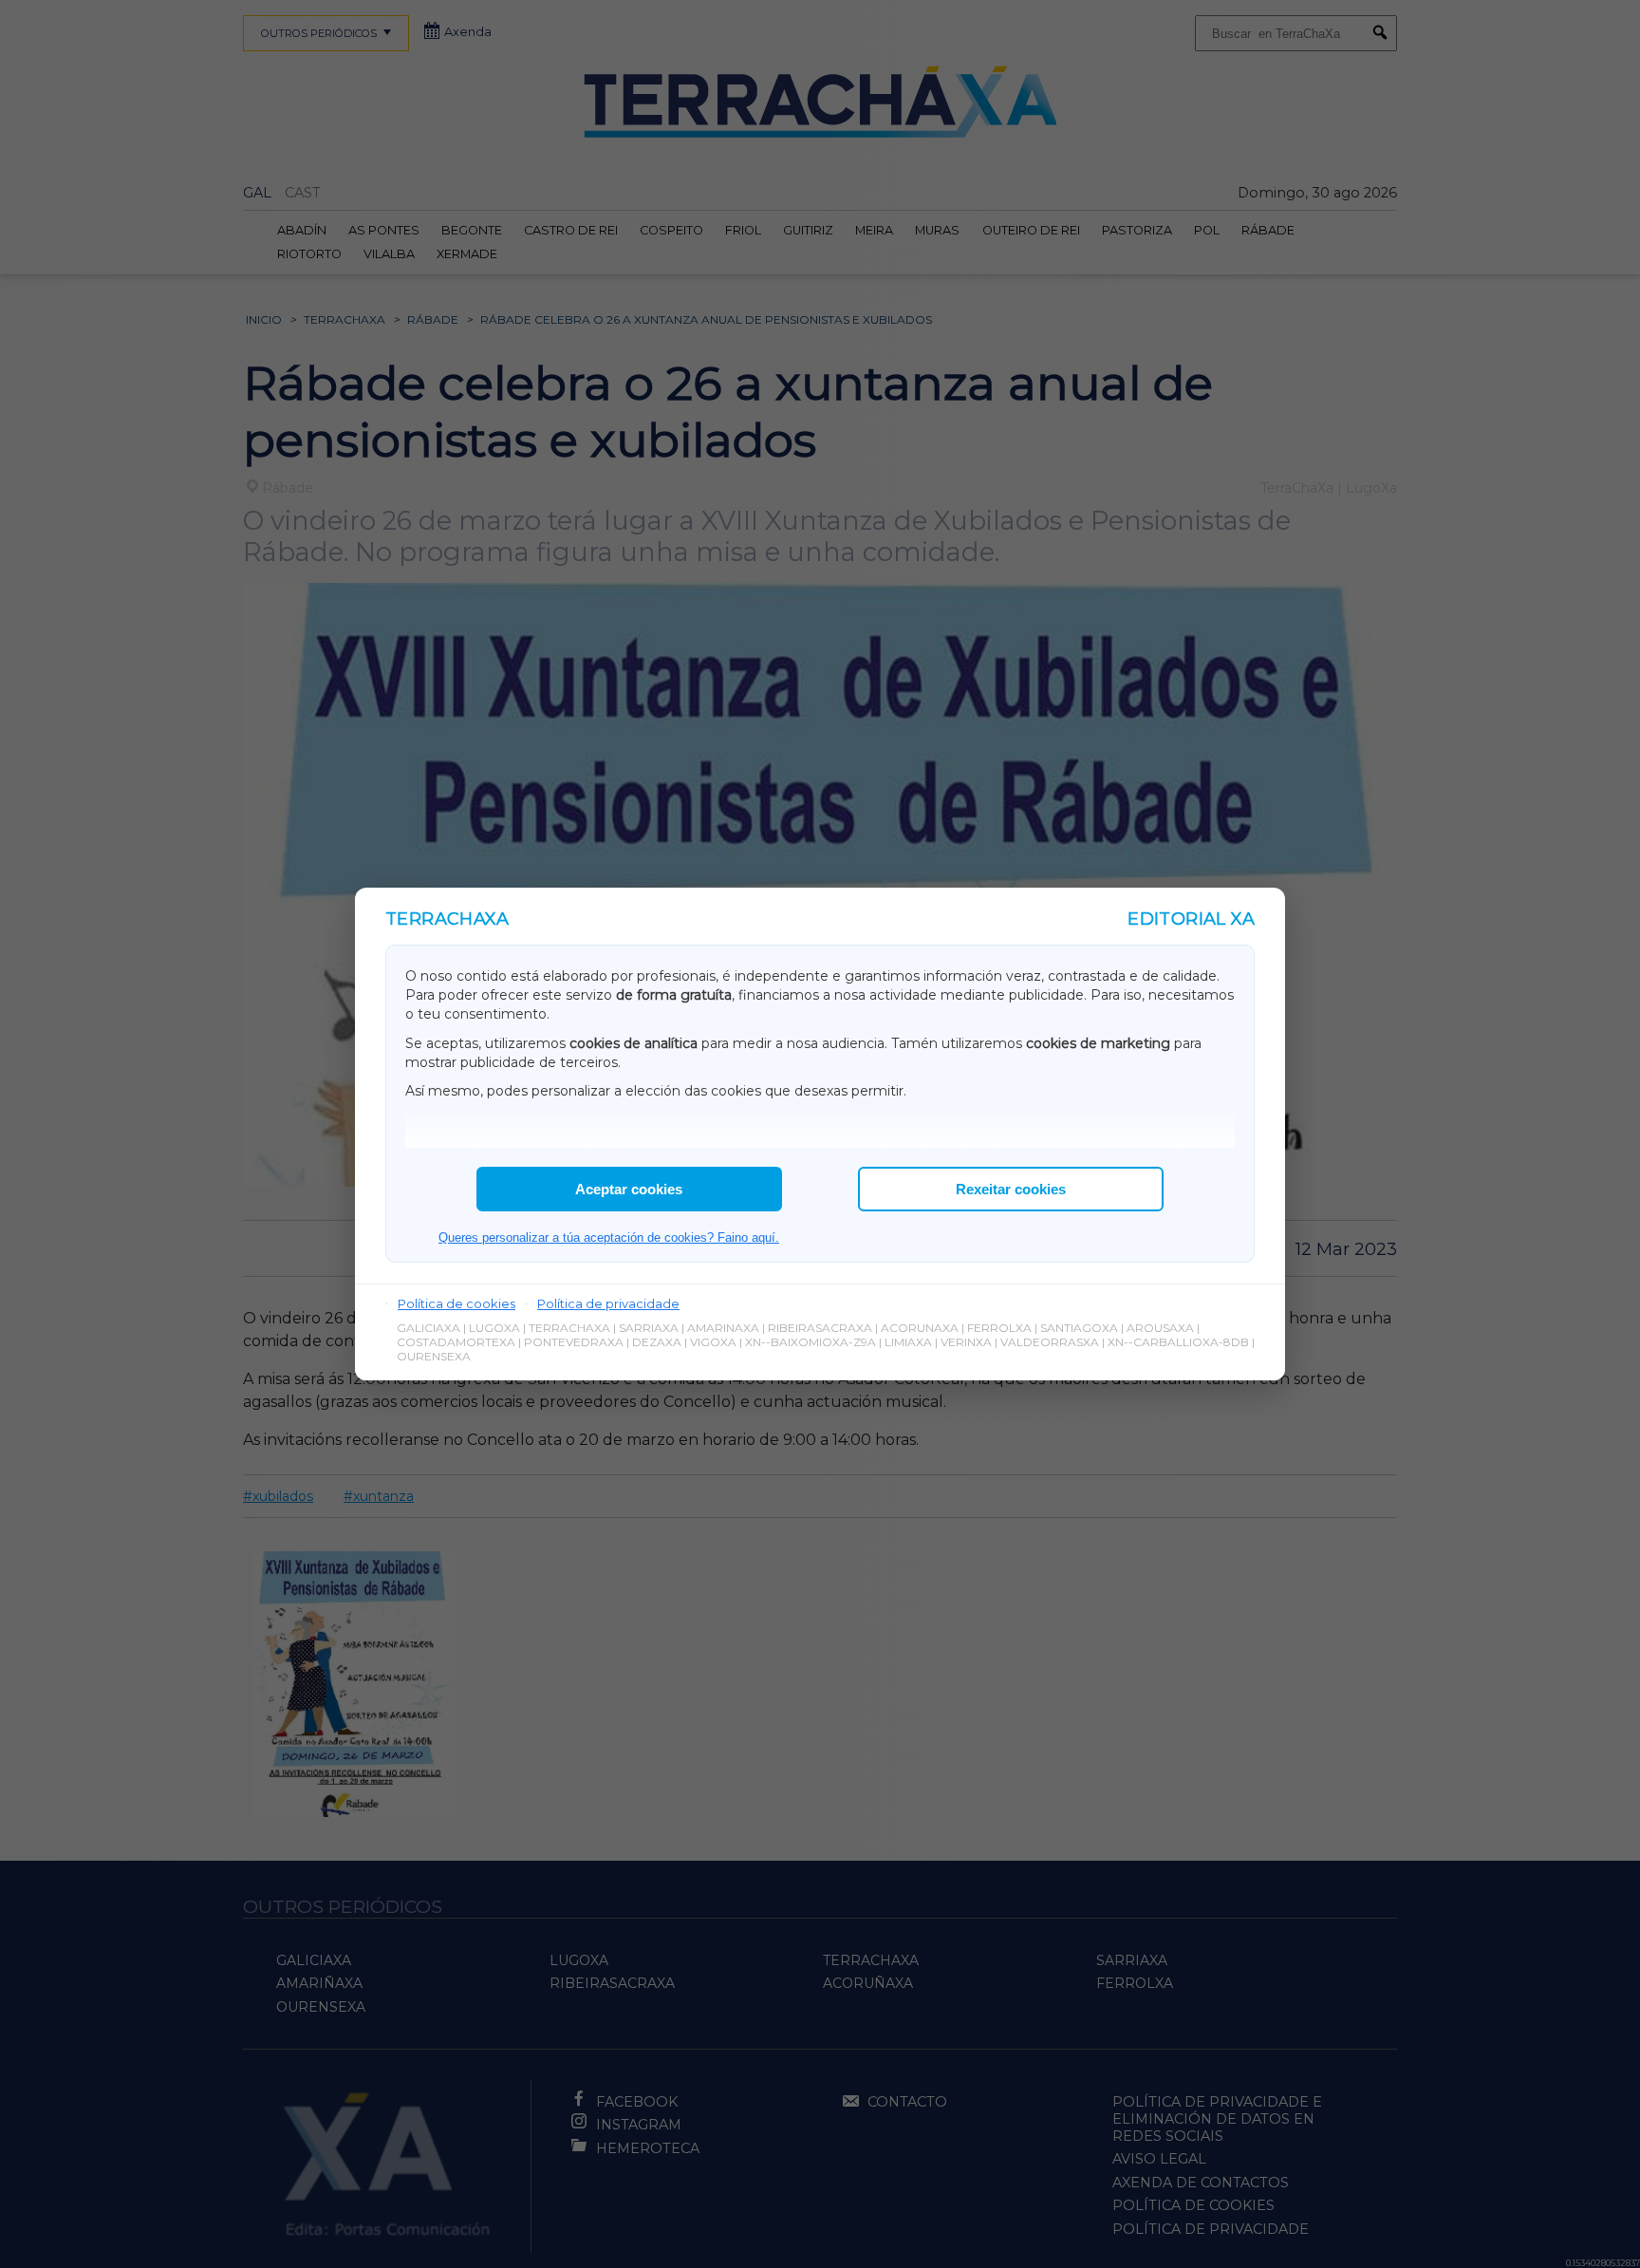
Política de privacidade (608, 1303)
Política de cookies (457, 1303)
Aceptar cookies (629, 1189)
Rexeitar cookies (1011, 1189)
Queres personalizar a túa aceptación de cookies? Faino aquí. (609, 1237)
